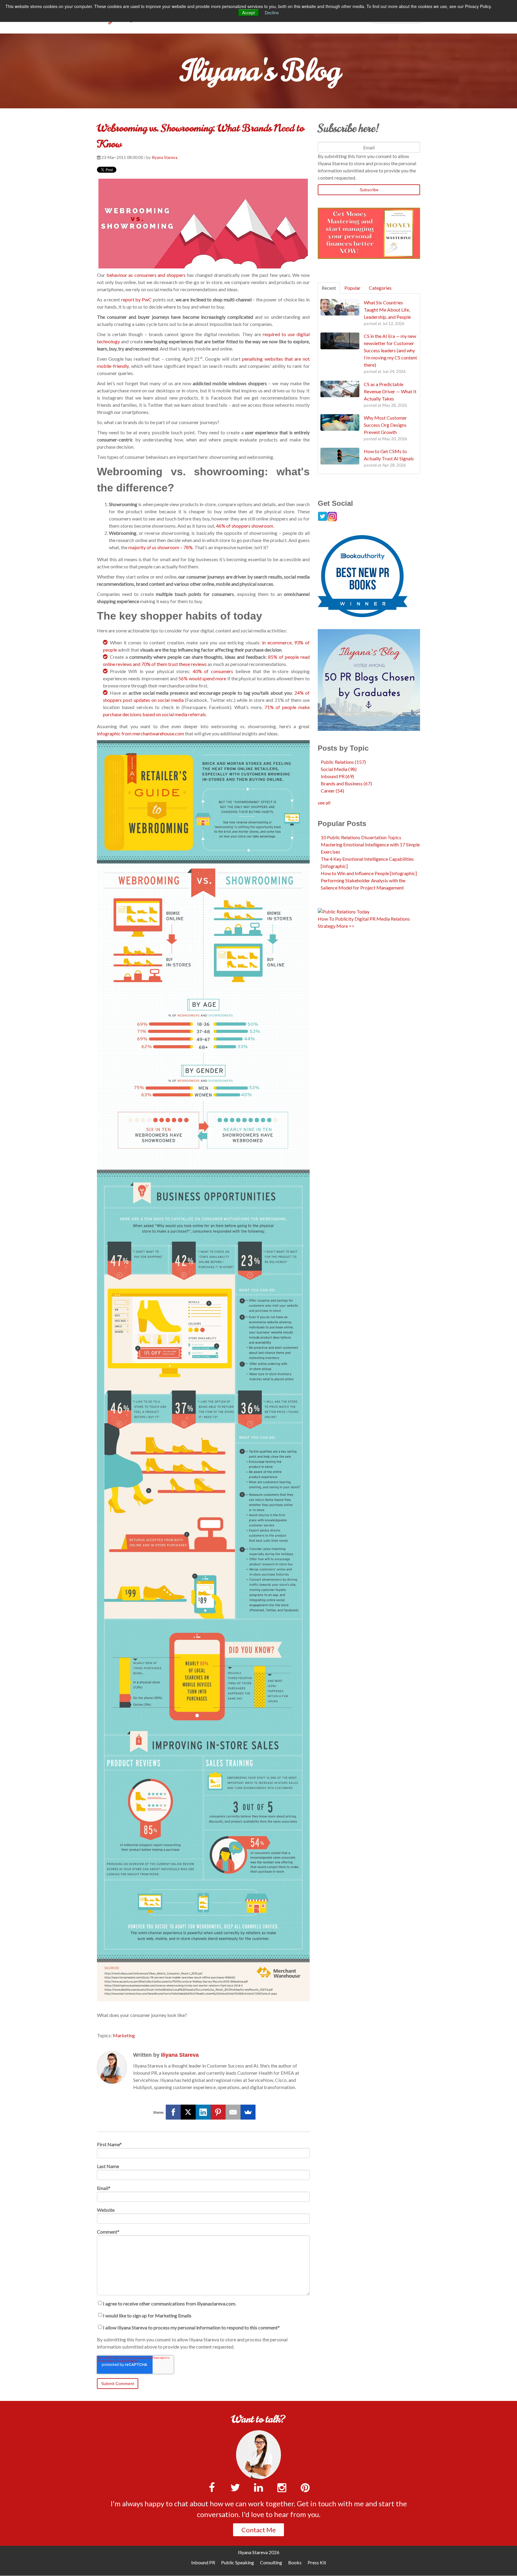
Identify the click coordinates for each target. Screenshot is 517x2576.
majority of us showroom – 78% (161, 547)
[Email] (233, 2112)
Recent (329, 288)
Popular (352, 288)
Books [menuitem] (295, 2562)
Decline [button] (272, 13)
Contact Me (259, 2530)
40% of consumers (213, 671)
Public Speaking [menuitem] (238, 2562)
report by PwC (136, 299)
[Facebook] (173, 2112)
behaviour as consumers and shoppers (146, 275)
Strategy (327, 926)
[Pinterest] (218, 2112)
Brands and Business (346, 783)
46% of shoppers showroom (245, 526)
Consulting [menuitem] (271, 2562)
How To (326, 919)
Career (332, 791)
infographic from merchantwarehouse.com (140, 733)
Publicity (344, 919)
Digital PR (365, 919)
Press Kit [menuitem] (317, 2562)
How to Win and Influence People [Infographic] (369, 873)
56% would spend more (202, 678)
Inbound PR (337, 776)
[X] (188, 2112)
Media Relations (393, 919)
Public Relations (343, 762)
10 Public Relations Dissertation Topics (361, 837)
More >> (345, 926)
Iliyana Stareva (165, 157)
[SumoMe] (248, 2112)
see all (324, 803)
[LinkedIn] (203, 2112)
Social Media (339, 769)
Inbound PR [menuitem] (203, 2562)
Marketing (124, 2035)
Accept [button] (248, 13)
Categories (380, 288)
